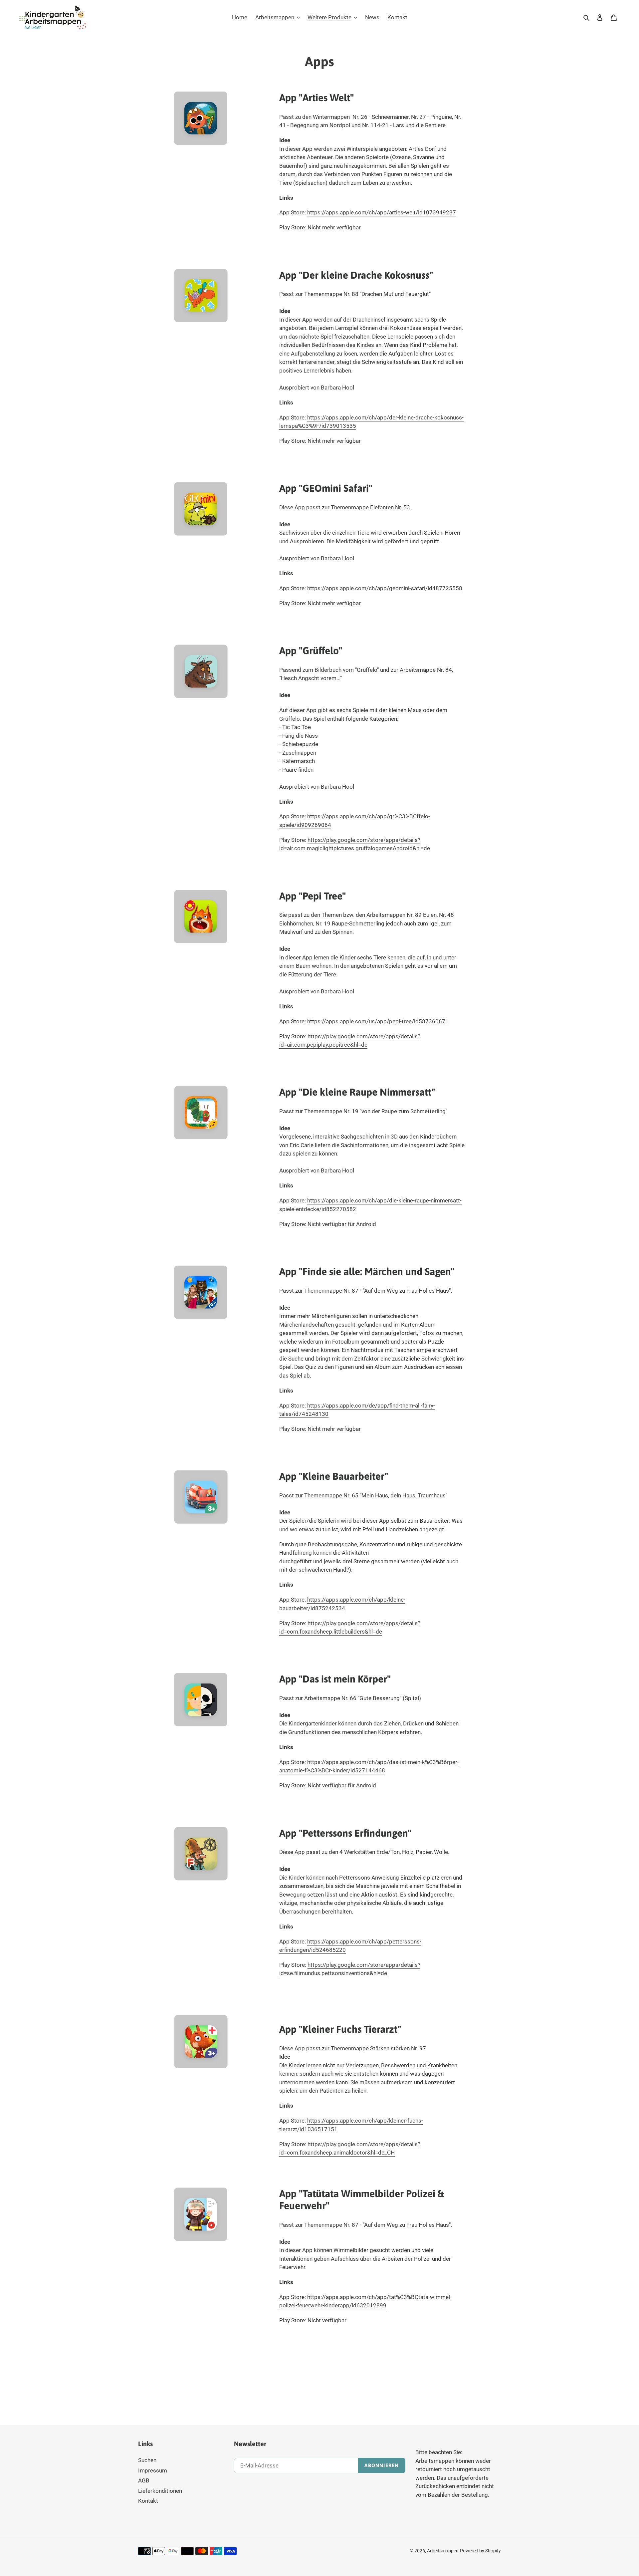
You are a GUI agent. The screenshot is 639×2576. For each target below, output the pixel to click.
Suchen (147, 2460)
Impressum (153, 2470)
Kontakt (148, 2501)
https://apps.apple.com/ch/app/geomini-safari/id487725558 (385, 588)
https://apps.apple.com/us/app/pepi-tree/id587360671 (378, 1021)
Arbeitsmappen (443, 2551)
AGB (144, 2480)
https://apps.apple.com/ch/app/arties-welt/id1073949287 (382, 212)
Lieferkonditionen (160, 2491)
